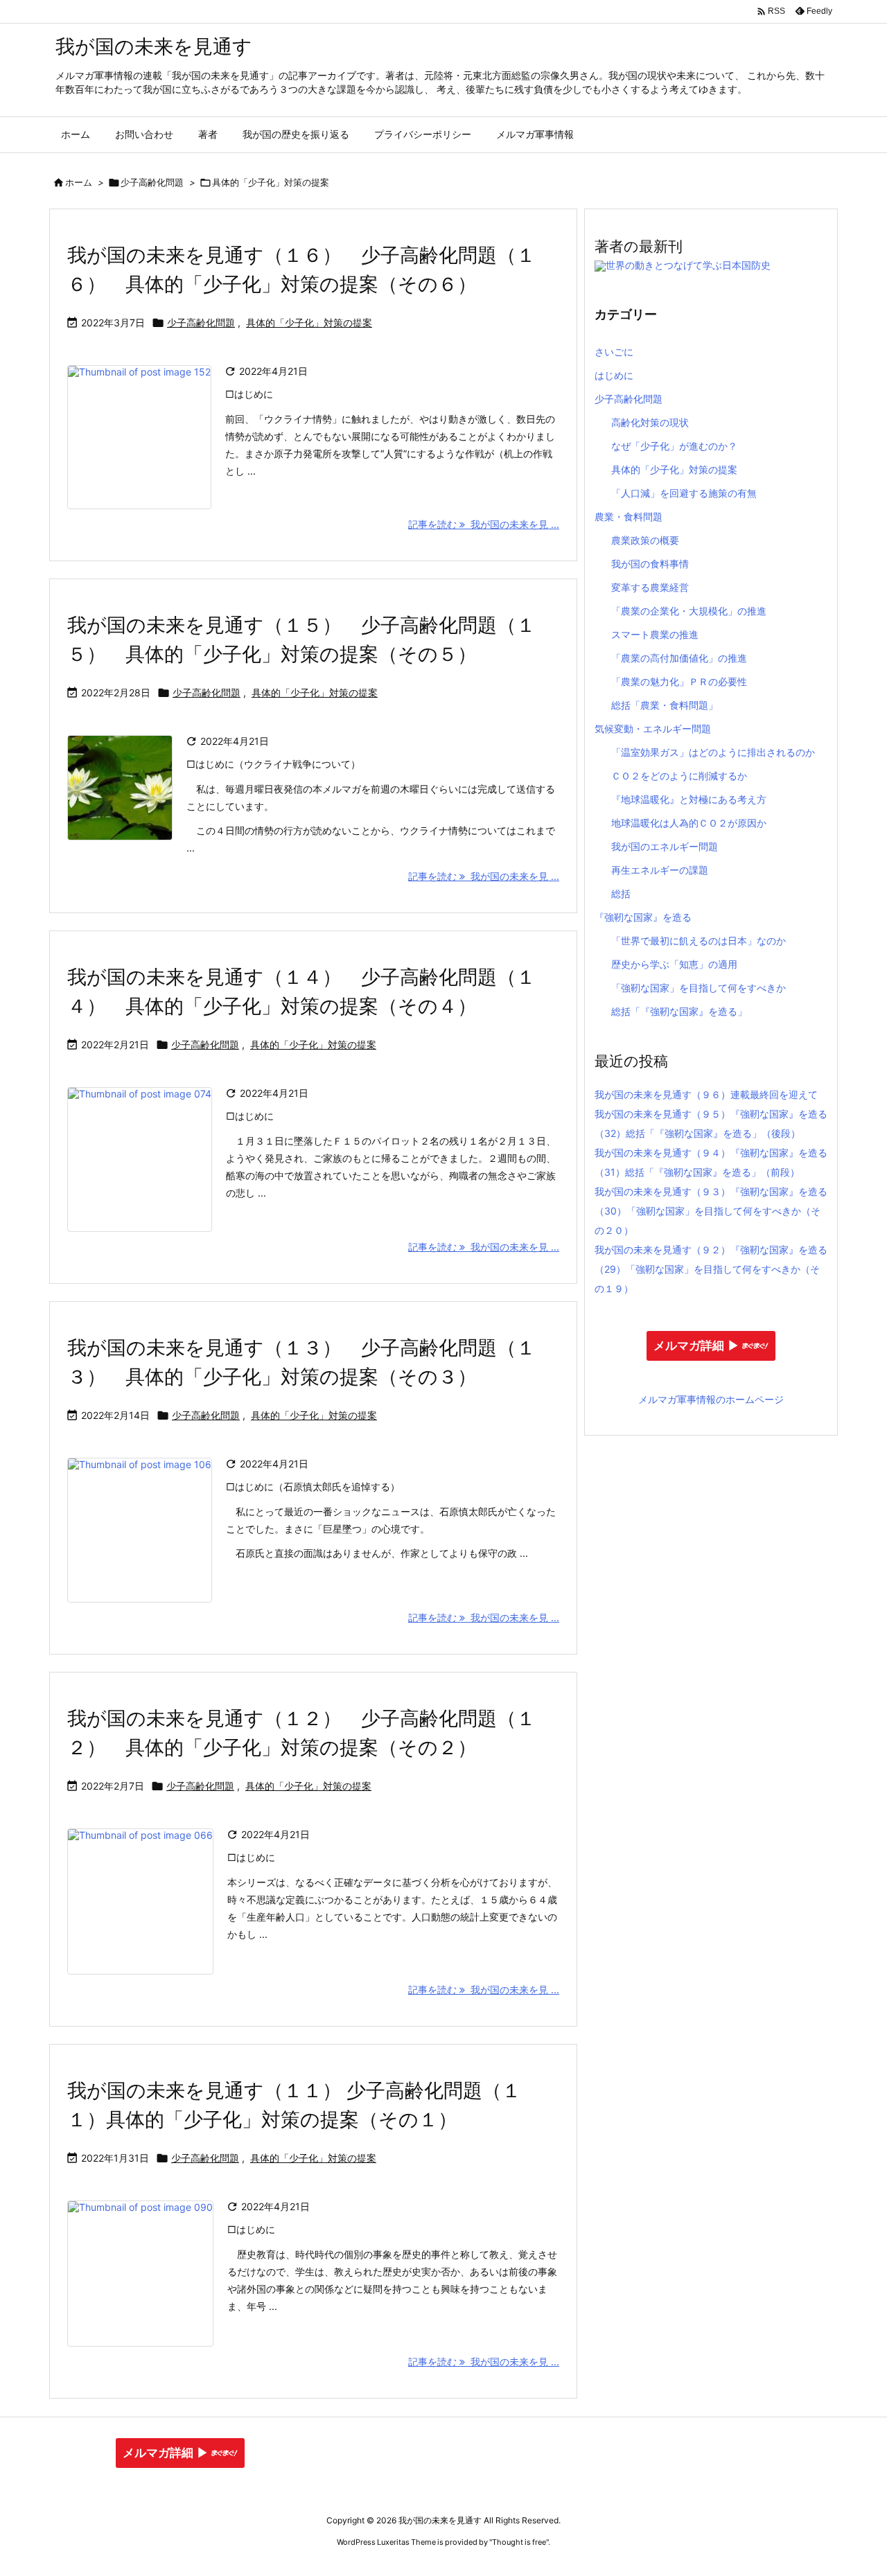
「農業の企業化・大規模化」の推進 (689, 611)
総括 (621, 893)
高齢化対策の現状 (650, 422)
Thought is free (519, 2542)
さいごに (614, 352)
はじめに (614, 375)
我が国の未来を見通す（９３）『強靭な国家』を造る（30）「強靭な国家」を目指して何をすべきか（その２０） (711, 1211)
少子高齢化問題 (152, 182)
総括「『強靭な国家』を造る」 (679, 1011)
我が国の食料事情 (650, 564)
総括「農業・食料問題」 (665, 705)
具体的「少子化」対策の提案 (309, 323)
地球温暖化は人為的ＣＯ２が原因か (689, 823)
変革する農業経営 (650, 587)
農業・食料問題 (629, 517)
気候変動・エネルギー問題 (653, 729)
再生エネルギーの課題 (660, 870)
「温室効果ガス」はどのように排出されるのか (713, 752)
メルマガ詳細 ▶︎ (696, 1346)
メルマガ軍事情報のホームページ (711, 1399)
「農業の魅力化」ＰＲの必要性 (679, 681)
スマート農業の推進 (655, 634)
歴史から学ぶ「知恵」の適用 (674, 964)
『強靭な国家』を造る (643, 917)
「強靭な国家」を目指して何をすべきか (699, 988)
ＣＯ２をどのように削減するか (679, 776)
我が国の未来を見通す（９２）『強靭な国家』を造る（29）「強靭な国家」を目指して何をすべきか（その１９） (711, 1269)
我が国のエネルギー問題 (665, 846)
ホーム (79, 182)
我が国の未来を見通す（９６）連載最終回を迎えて (706, 1094)
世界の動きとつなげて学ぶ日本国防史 (688, 265)
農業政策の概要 (645, 540)
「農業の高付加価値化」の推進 (679, 658)
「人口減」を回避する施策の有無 (684, 493)
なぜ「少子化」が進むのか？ (674, 446)
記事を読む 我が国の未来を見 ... (484, 524)
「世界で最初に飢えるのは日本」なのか (699, 941)
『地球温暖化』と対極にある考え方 (689, 799)
